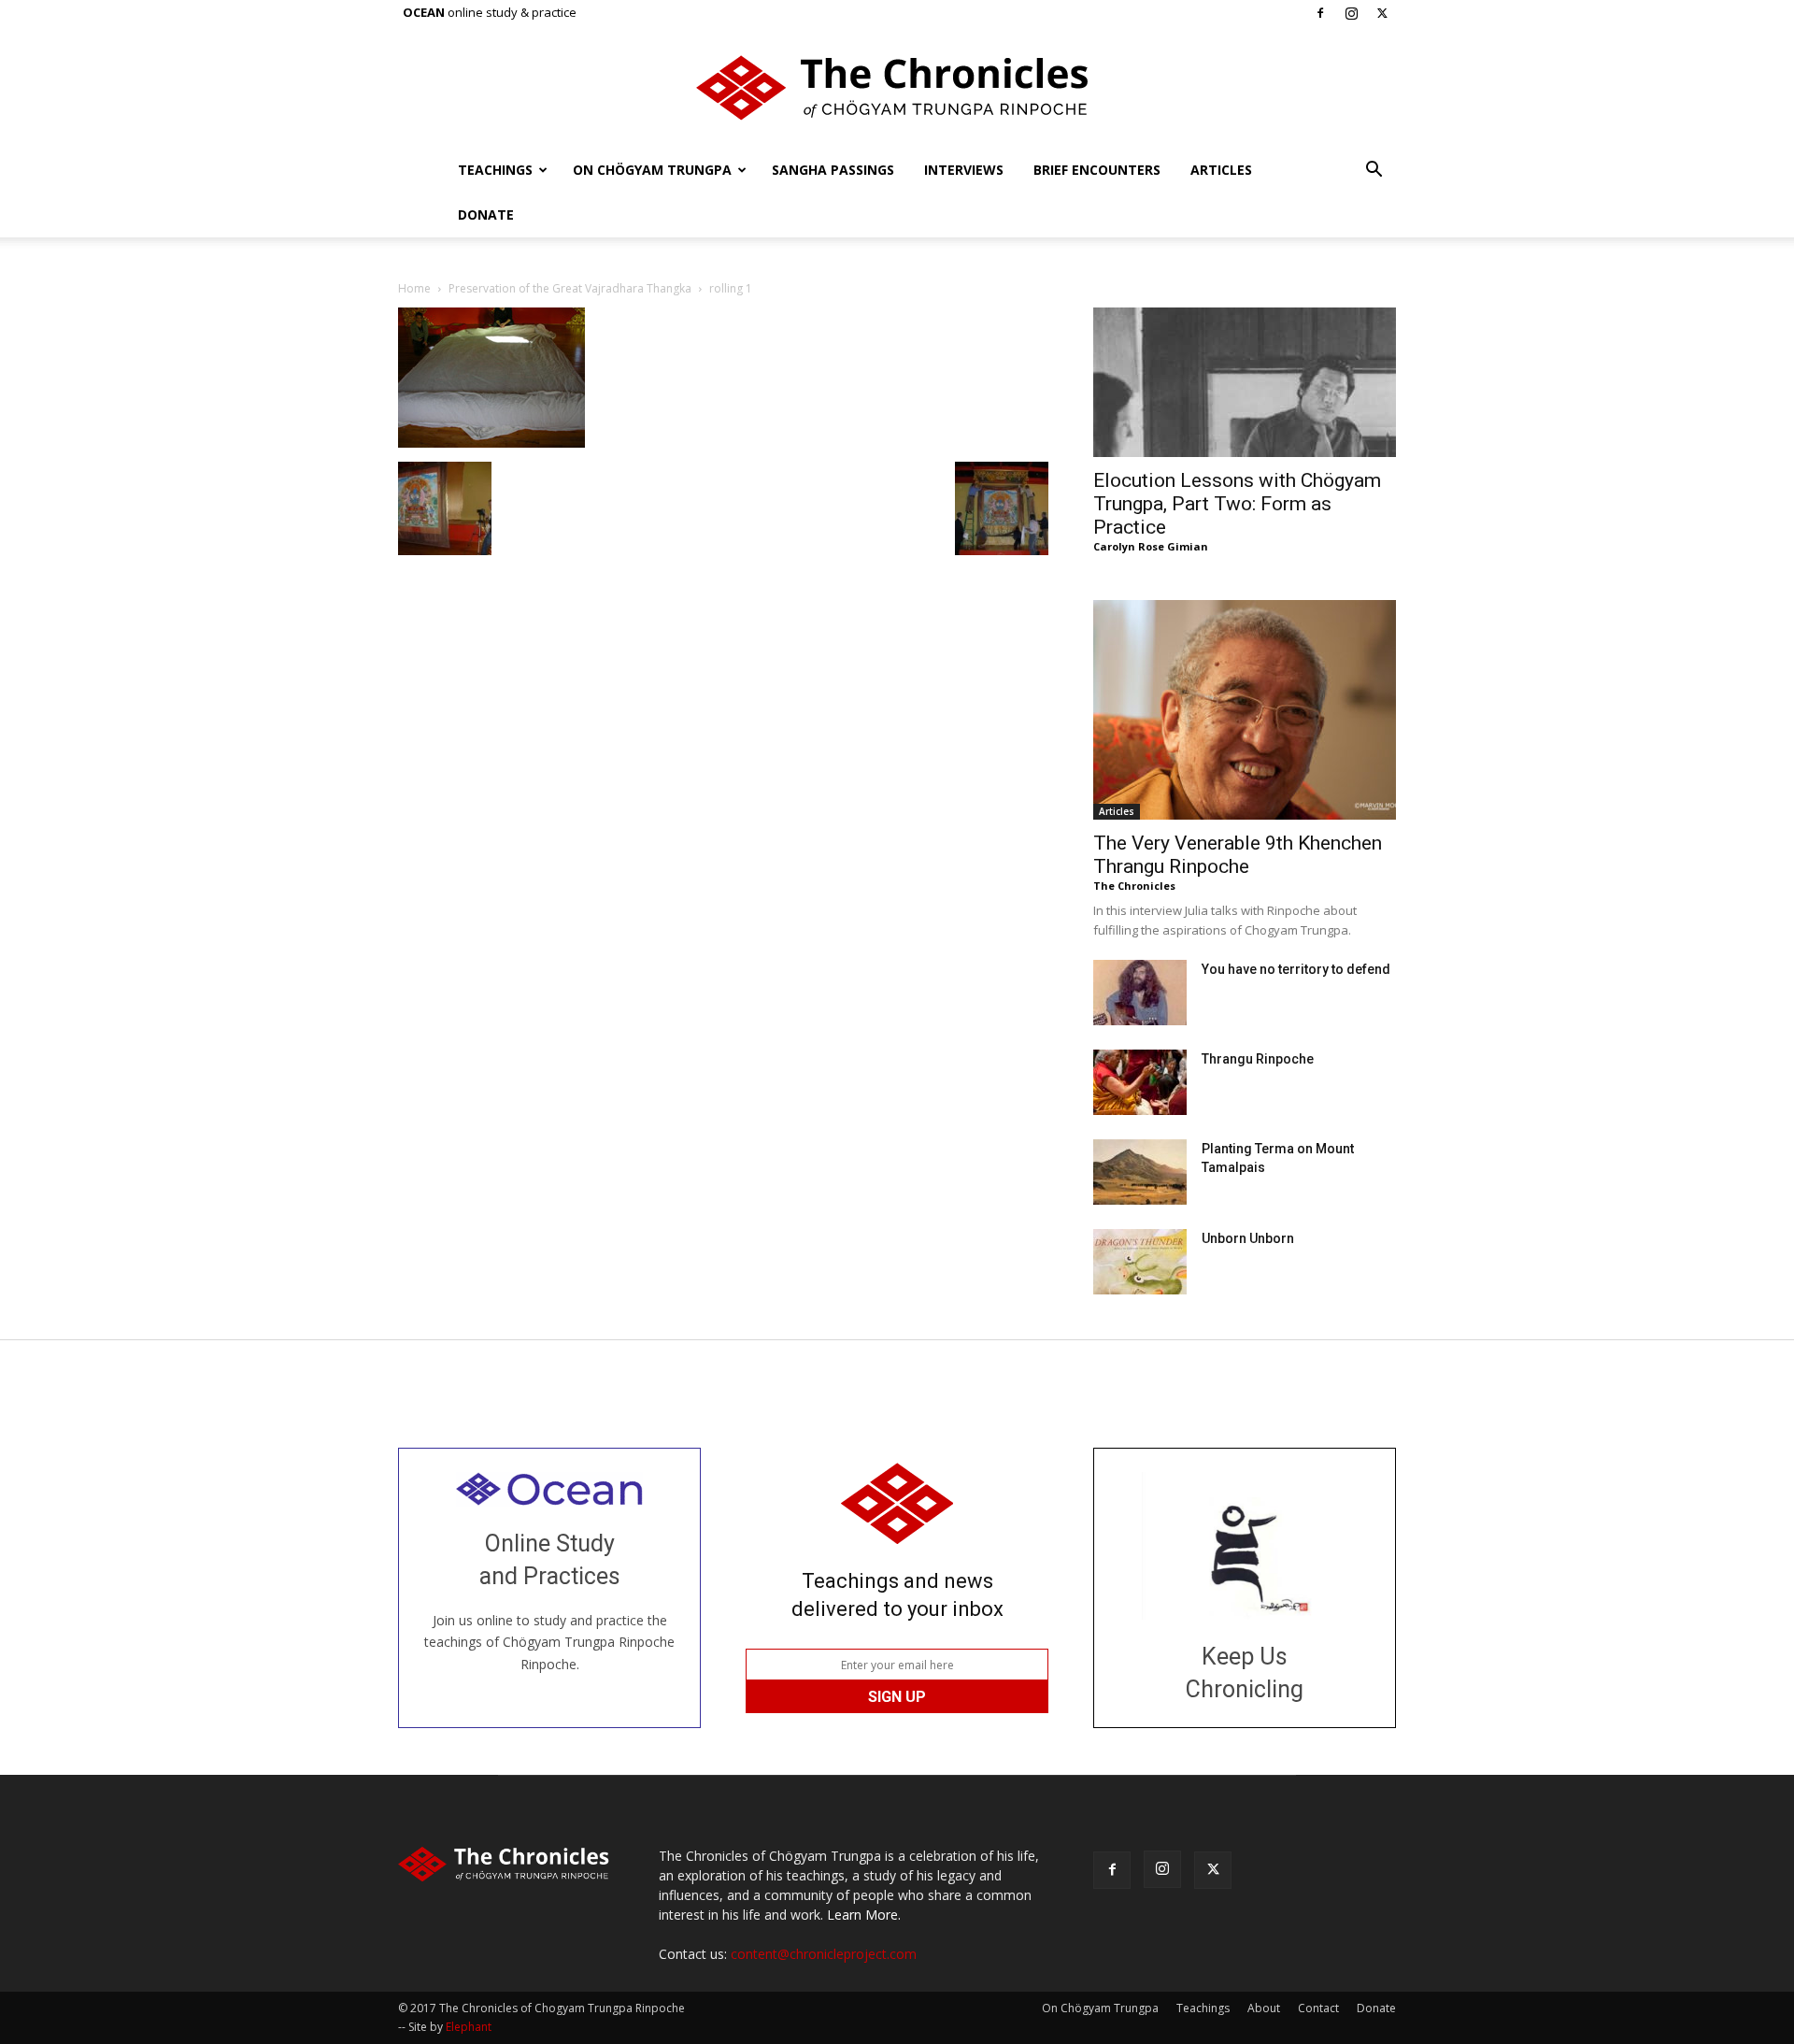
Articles (1221, 170)
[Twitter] (1382, 13)
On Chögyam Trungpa (652, 170)
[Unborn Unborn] (1140, 1262)
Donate (486, 214)
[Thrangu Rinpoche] (1140, 1082)
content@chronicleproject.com (824, 1954)
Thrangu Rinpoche (1258, 1059)
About (1264, 2008)
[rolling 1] (491, 443)
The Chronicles (1134, 886)
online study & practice (490, 12)
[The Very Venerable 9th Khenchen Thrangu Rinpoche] (1245, 710)
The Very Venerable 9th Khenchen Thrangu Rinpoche (1238, 855)
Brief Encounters (1097, 170)
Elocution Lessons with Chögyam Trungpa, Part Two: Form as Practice (1237, 504)
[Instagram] (1351, 13)
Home (414, 288)
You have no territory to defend (1296, 969)
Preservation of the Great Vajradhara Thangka (570, 288)
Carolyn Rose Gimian (1151, 546)
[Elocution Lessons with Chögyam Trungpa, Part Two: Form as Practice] (1245, 382)
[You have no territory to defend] (1140, 993)
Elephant (469, 2027)
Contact (1318, 2008)
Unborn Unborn (1248, 1238)
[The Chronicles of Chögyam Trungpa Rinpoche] (897, 88)
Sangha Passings (833, 170)
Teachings (495, 170)
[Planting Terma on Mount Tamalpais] (1140, 1172)
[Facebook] (1320, 13)
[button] (1374, 172)
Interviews (964, 170)
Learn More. (864, 1915)
